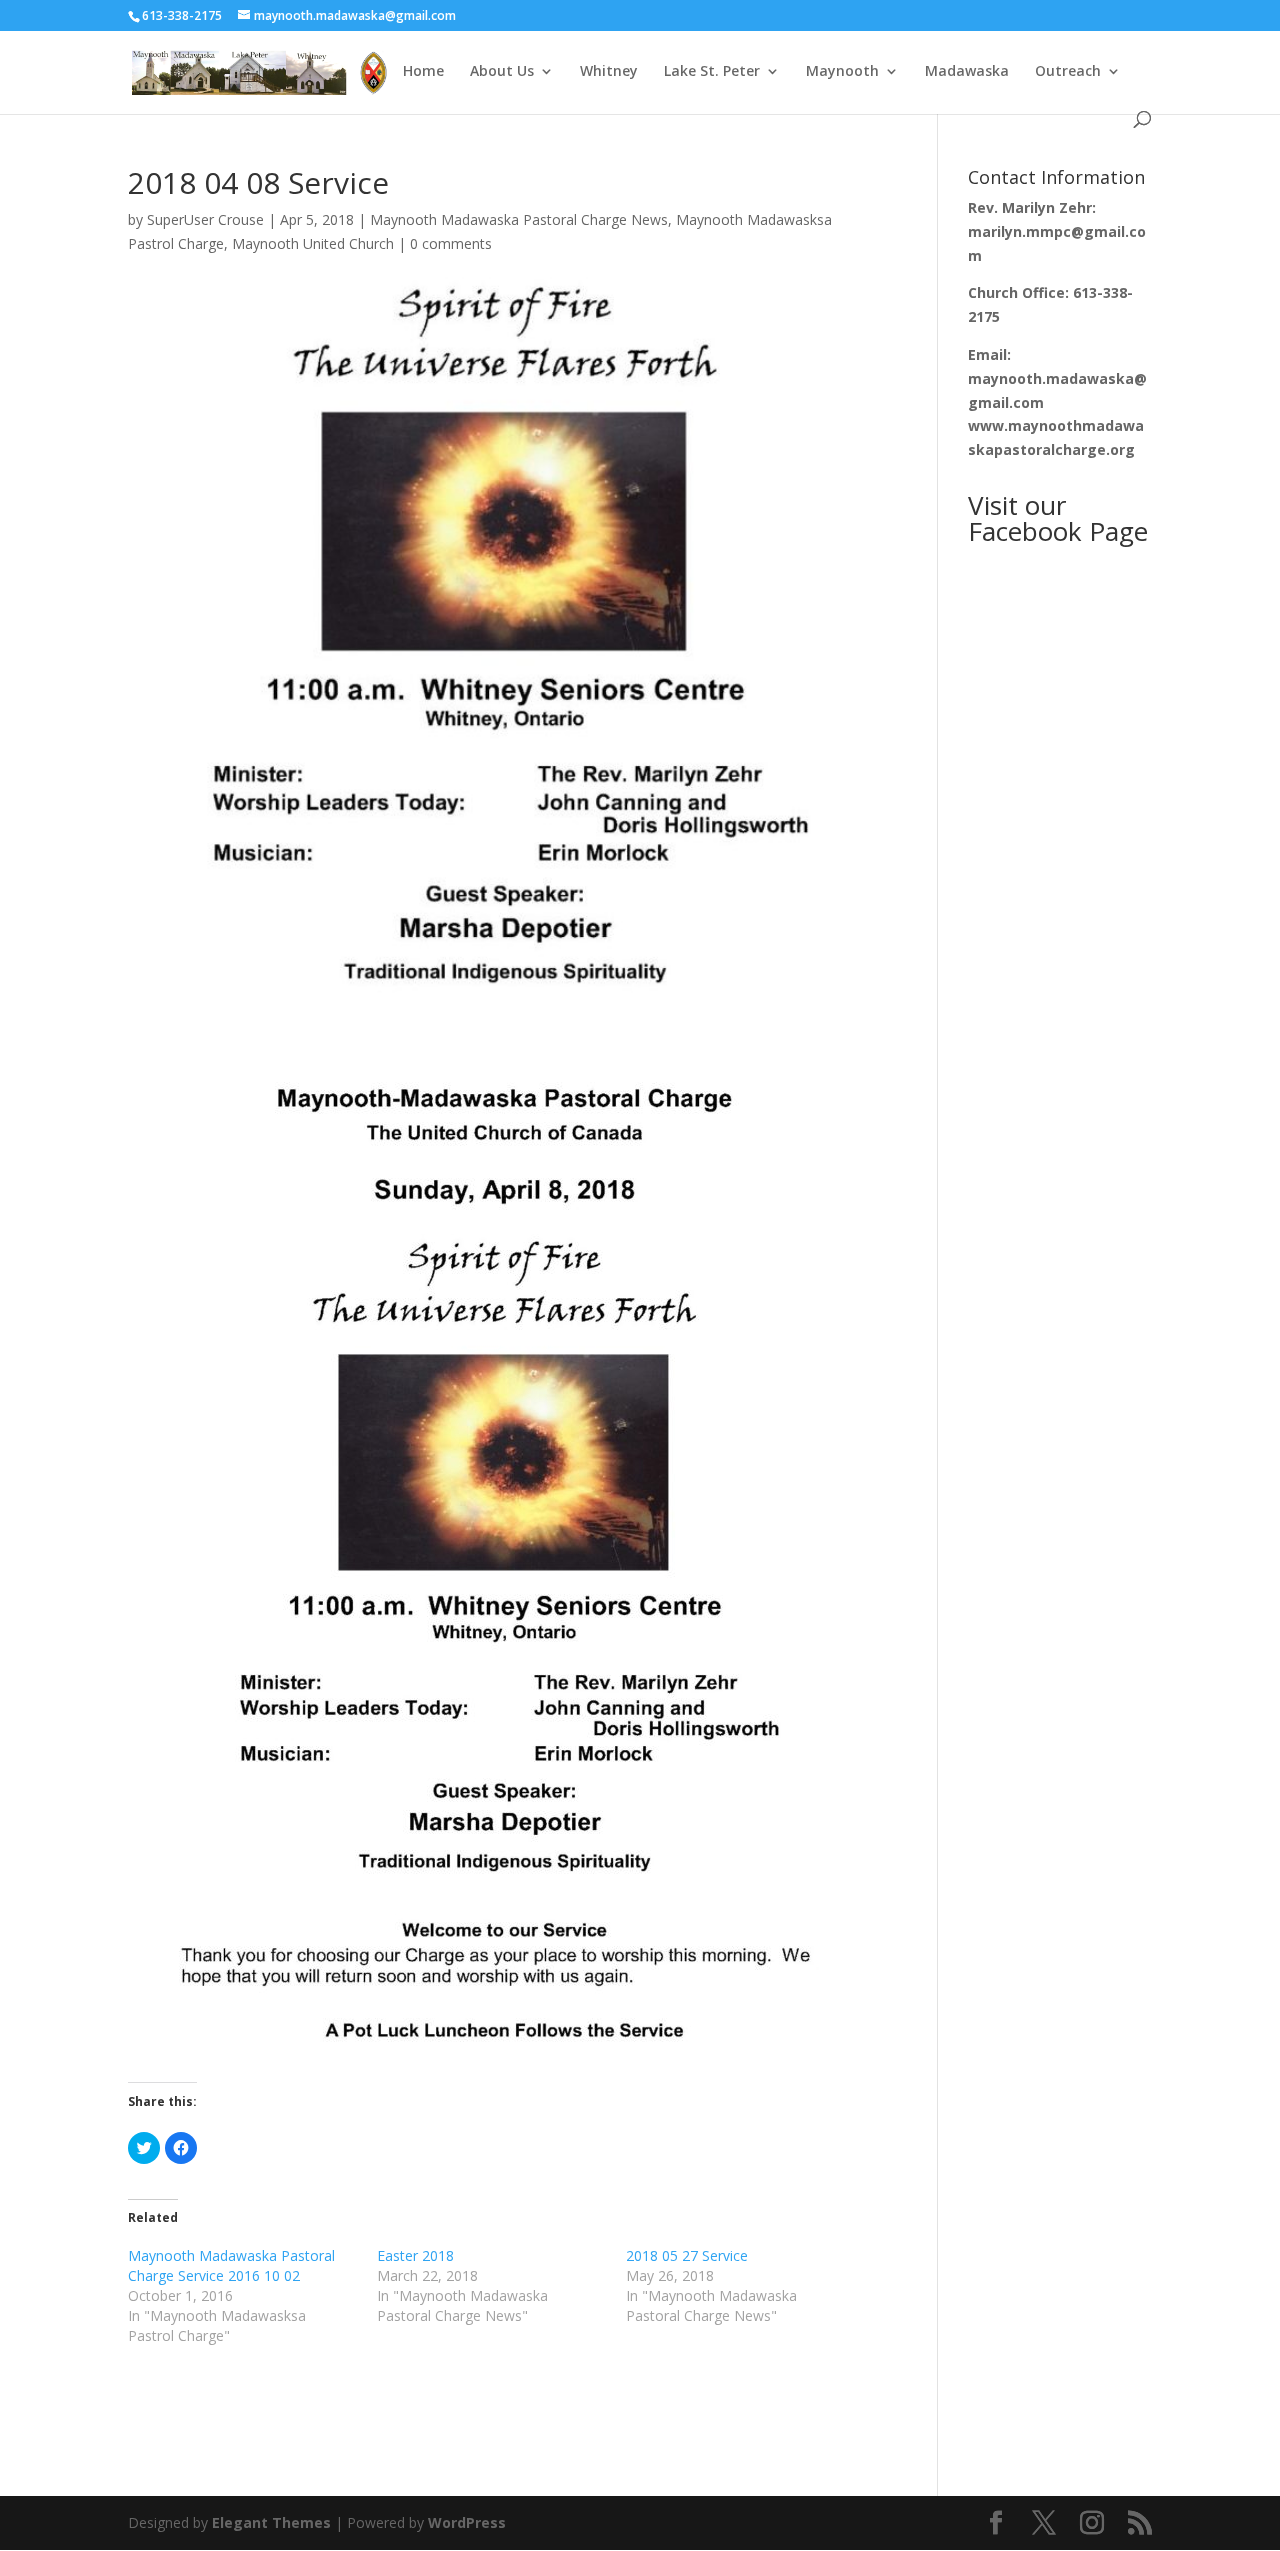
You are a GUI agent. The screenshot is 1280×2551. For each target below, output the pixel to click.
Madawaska (967, 72)
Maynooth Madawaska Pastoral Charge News (519, 219)
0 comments (451, 243)
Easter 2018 (415, 2255)
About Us (502, 72)
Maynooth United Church (313, 243)
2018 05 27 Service (687, 2255)
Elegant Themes (271, 2522)
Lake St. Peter (712, 72)
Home (423, 72)
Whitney (609, 72)
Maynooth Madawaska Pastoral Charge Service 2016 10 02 (231, 2265)
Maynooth (842, 72)
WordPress (467, 2522)
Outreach (1068, 72)
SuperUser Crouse (205, 219)
